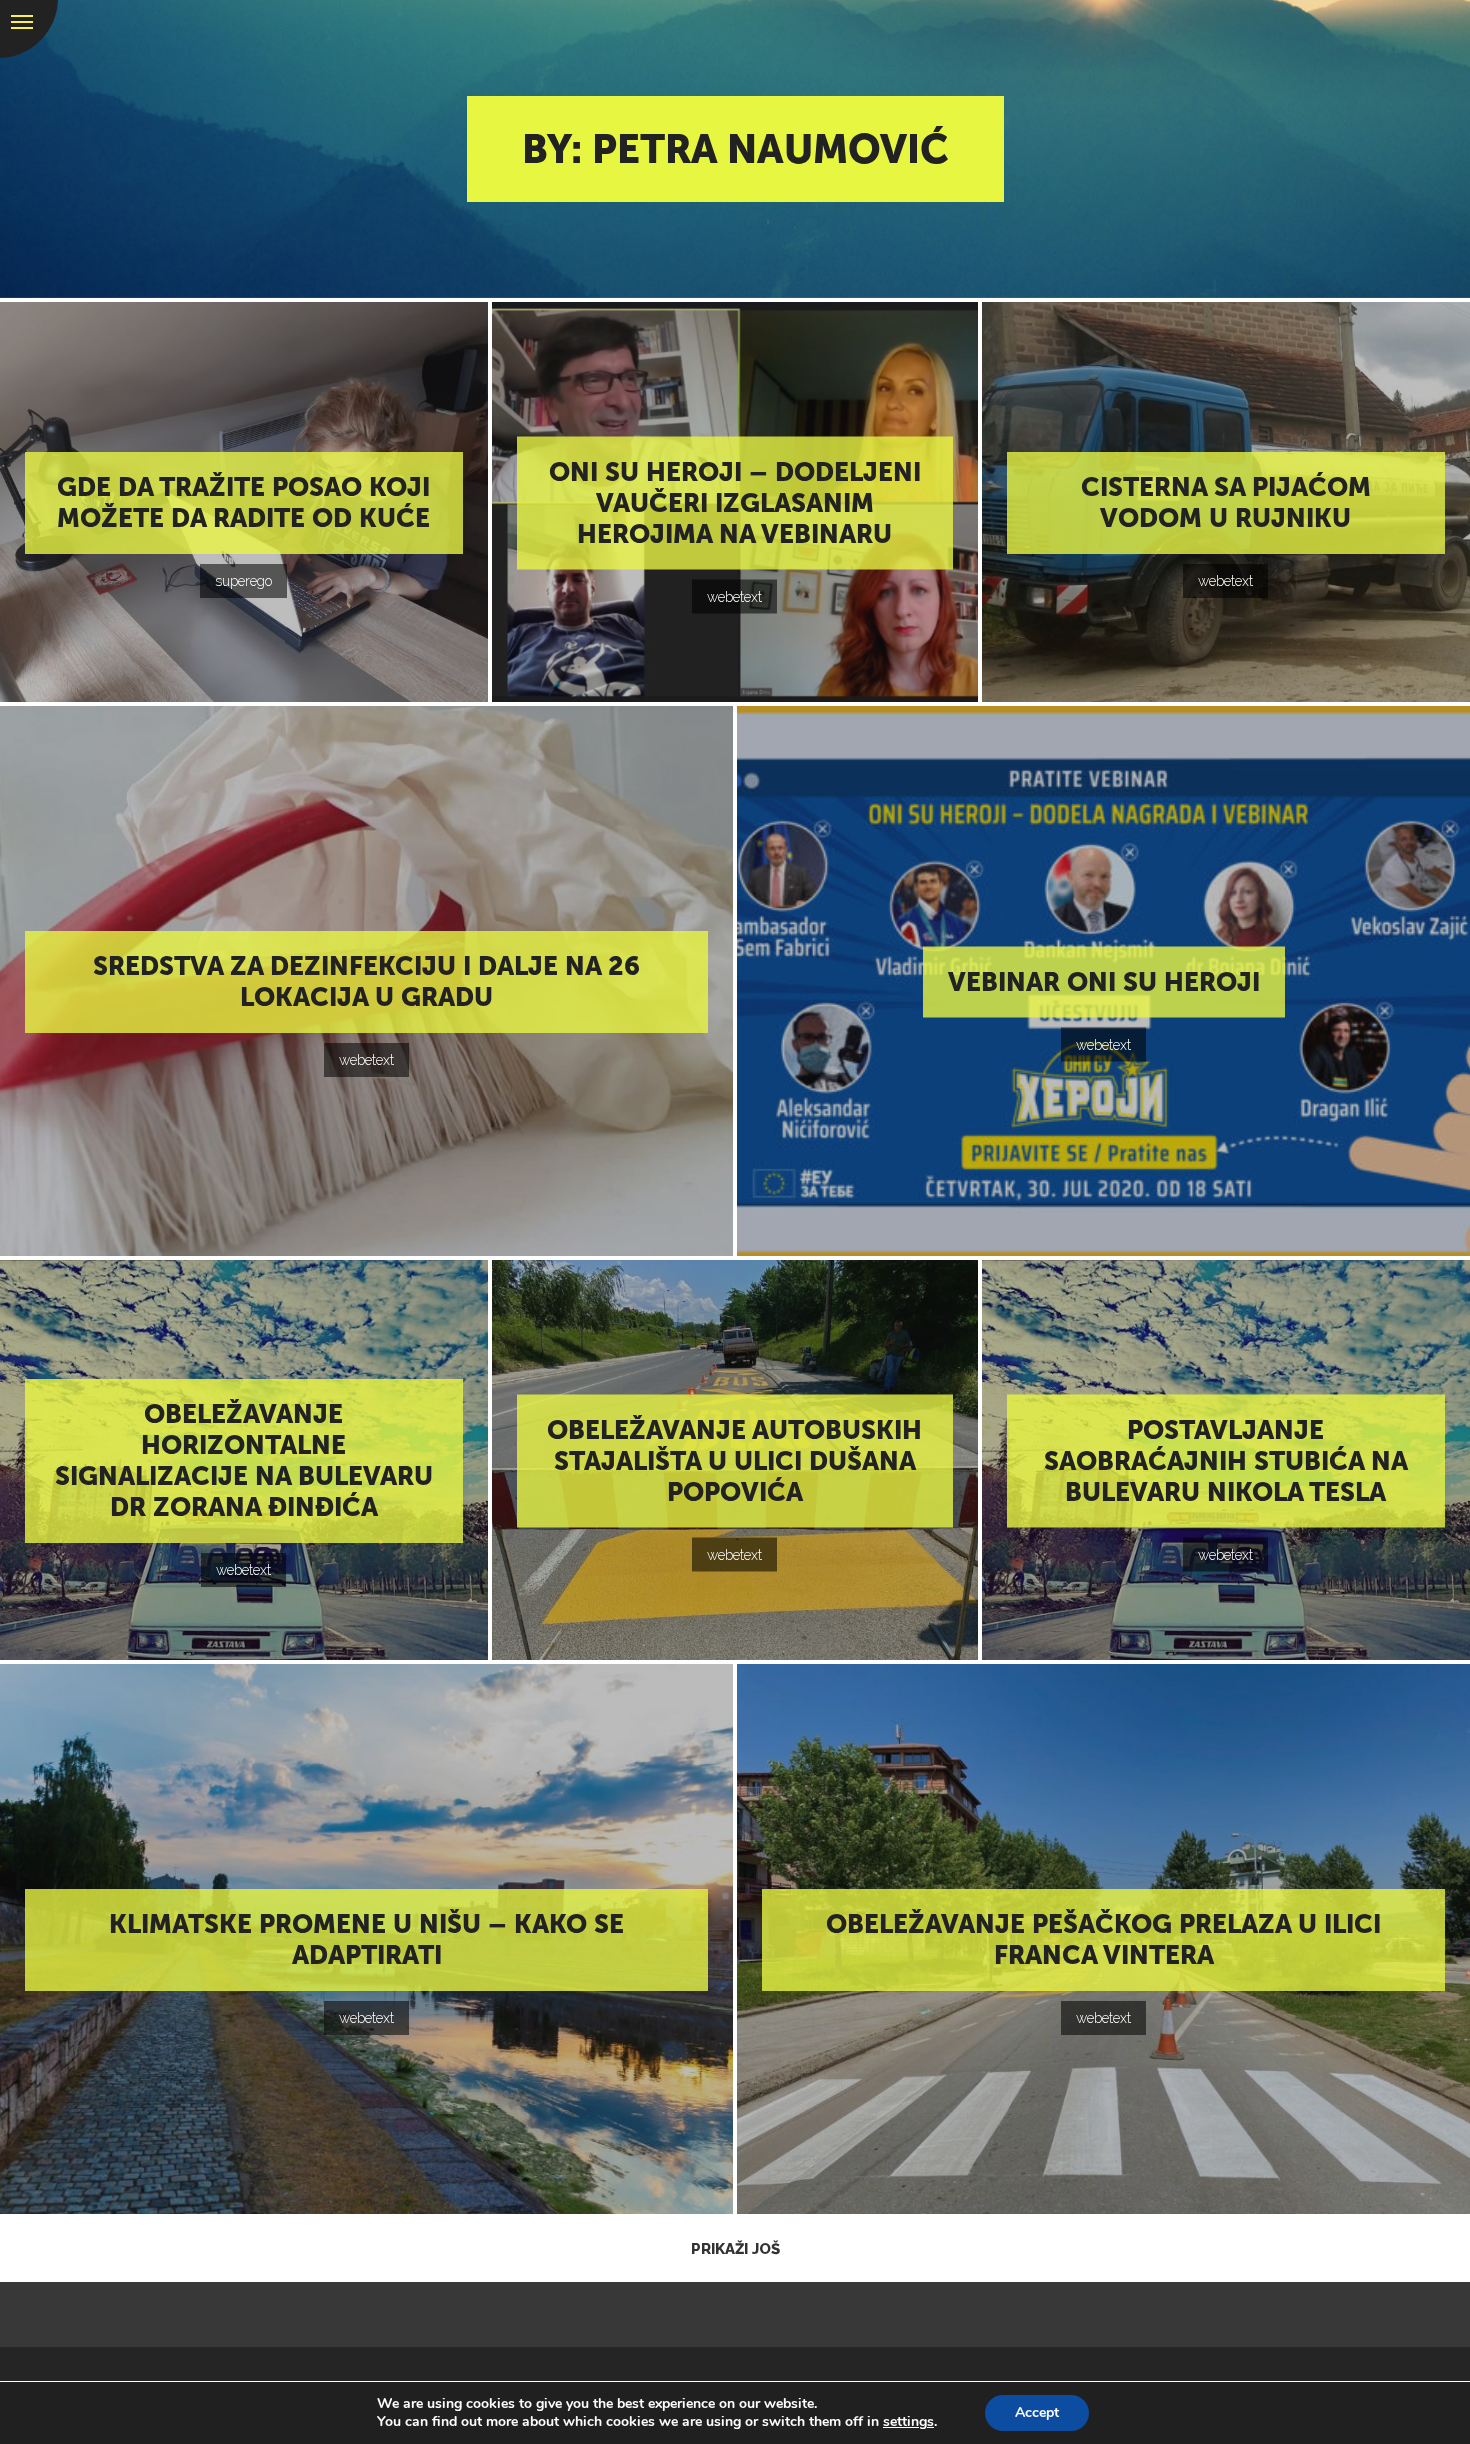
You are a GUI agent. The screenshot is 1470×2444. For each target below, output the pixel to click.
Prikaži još (735, 2249)
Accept (1037, 2412)
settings (908, 2422)
